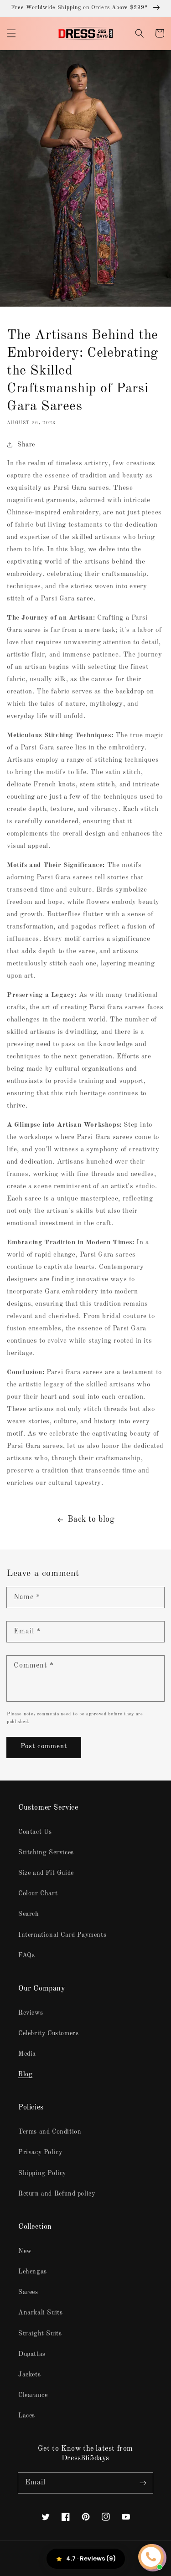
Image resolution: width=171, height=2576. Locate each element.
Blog (25, 2074)
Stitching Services (46, 1852)
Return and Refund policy (57, 2194)
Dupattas (32, 2354)
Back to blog (91, 1519)
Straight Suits (40, 2334)
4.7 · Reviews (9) (91, 2558)
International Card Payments (62, 1935)
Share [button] (26, 445)
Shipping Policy (42, 2173)
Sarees (28, 2292)
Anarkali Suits (40, 2313)
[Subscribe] (143, 2483)
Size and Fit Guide (46, 1873)
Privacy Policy (40, 2152)
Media (27, 2054)
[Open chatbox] (151, 2557)
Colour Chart (38, 1894)
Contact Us (35, 1832)
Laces (27, 2416)
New (25, 2251)
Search (29, 1914)
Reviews (31, 2013)
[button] (11, 33)
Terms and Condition (50, 2132)
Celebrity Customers (48, 2033)
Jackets (29, 2375)
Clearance (33, 2395)
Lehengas (33, 2272)
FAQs (26, 1955)
